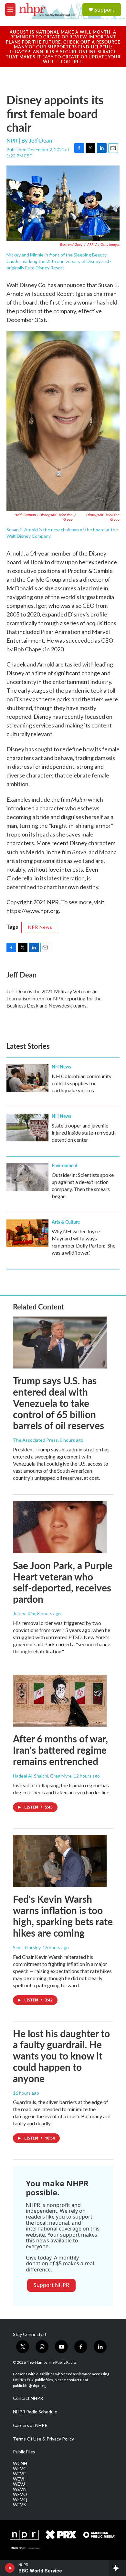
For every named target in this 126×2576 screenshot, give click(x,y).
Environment (65, 1165)
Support (104, 10)
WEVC (20, 2469)
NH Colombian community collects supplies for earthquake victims (82, 1083)
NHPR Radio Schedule (35, 2412)
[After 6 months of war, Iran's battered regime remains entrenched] (60, 1701)
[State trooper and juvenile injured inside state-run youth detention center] (27, 1128)
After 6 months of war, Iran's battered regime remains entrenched (60, 1750)
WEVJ (19, 2484)
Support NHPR (51, 2285)
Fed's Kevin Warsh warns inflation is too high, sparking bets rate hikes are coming (63, 1916)
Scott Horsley (27, 1947)
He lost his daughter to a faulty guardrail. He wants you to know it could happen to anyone (61, 2056)
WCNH (20, 2463)
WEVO (20, 2494)
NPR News (40, 927)
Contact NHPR (28, 2398)
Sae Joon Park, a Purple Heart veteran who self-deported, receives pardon (63, 1582)
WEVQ (20, 2500)
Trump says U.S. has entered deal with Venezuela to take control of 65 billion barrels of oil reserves (58, 1403)
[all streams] (117, 2568)
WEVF (19, 2474)
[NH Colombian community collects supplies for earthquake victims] (27, 1078)
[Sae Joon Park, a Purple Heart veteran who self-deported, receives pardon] (60, 1527)
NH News (61, 1067)
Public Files (24, 2452)
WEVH (20, 2479)
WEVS (19, 2505)
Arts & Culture (66, 1222)
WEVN (20, 2489)
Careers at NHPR (30, 2425)
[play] (10, 2568)
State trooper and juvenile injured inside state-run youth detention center (84, 1133)
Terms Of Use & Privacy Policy (43, 2439)
